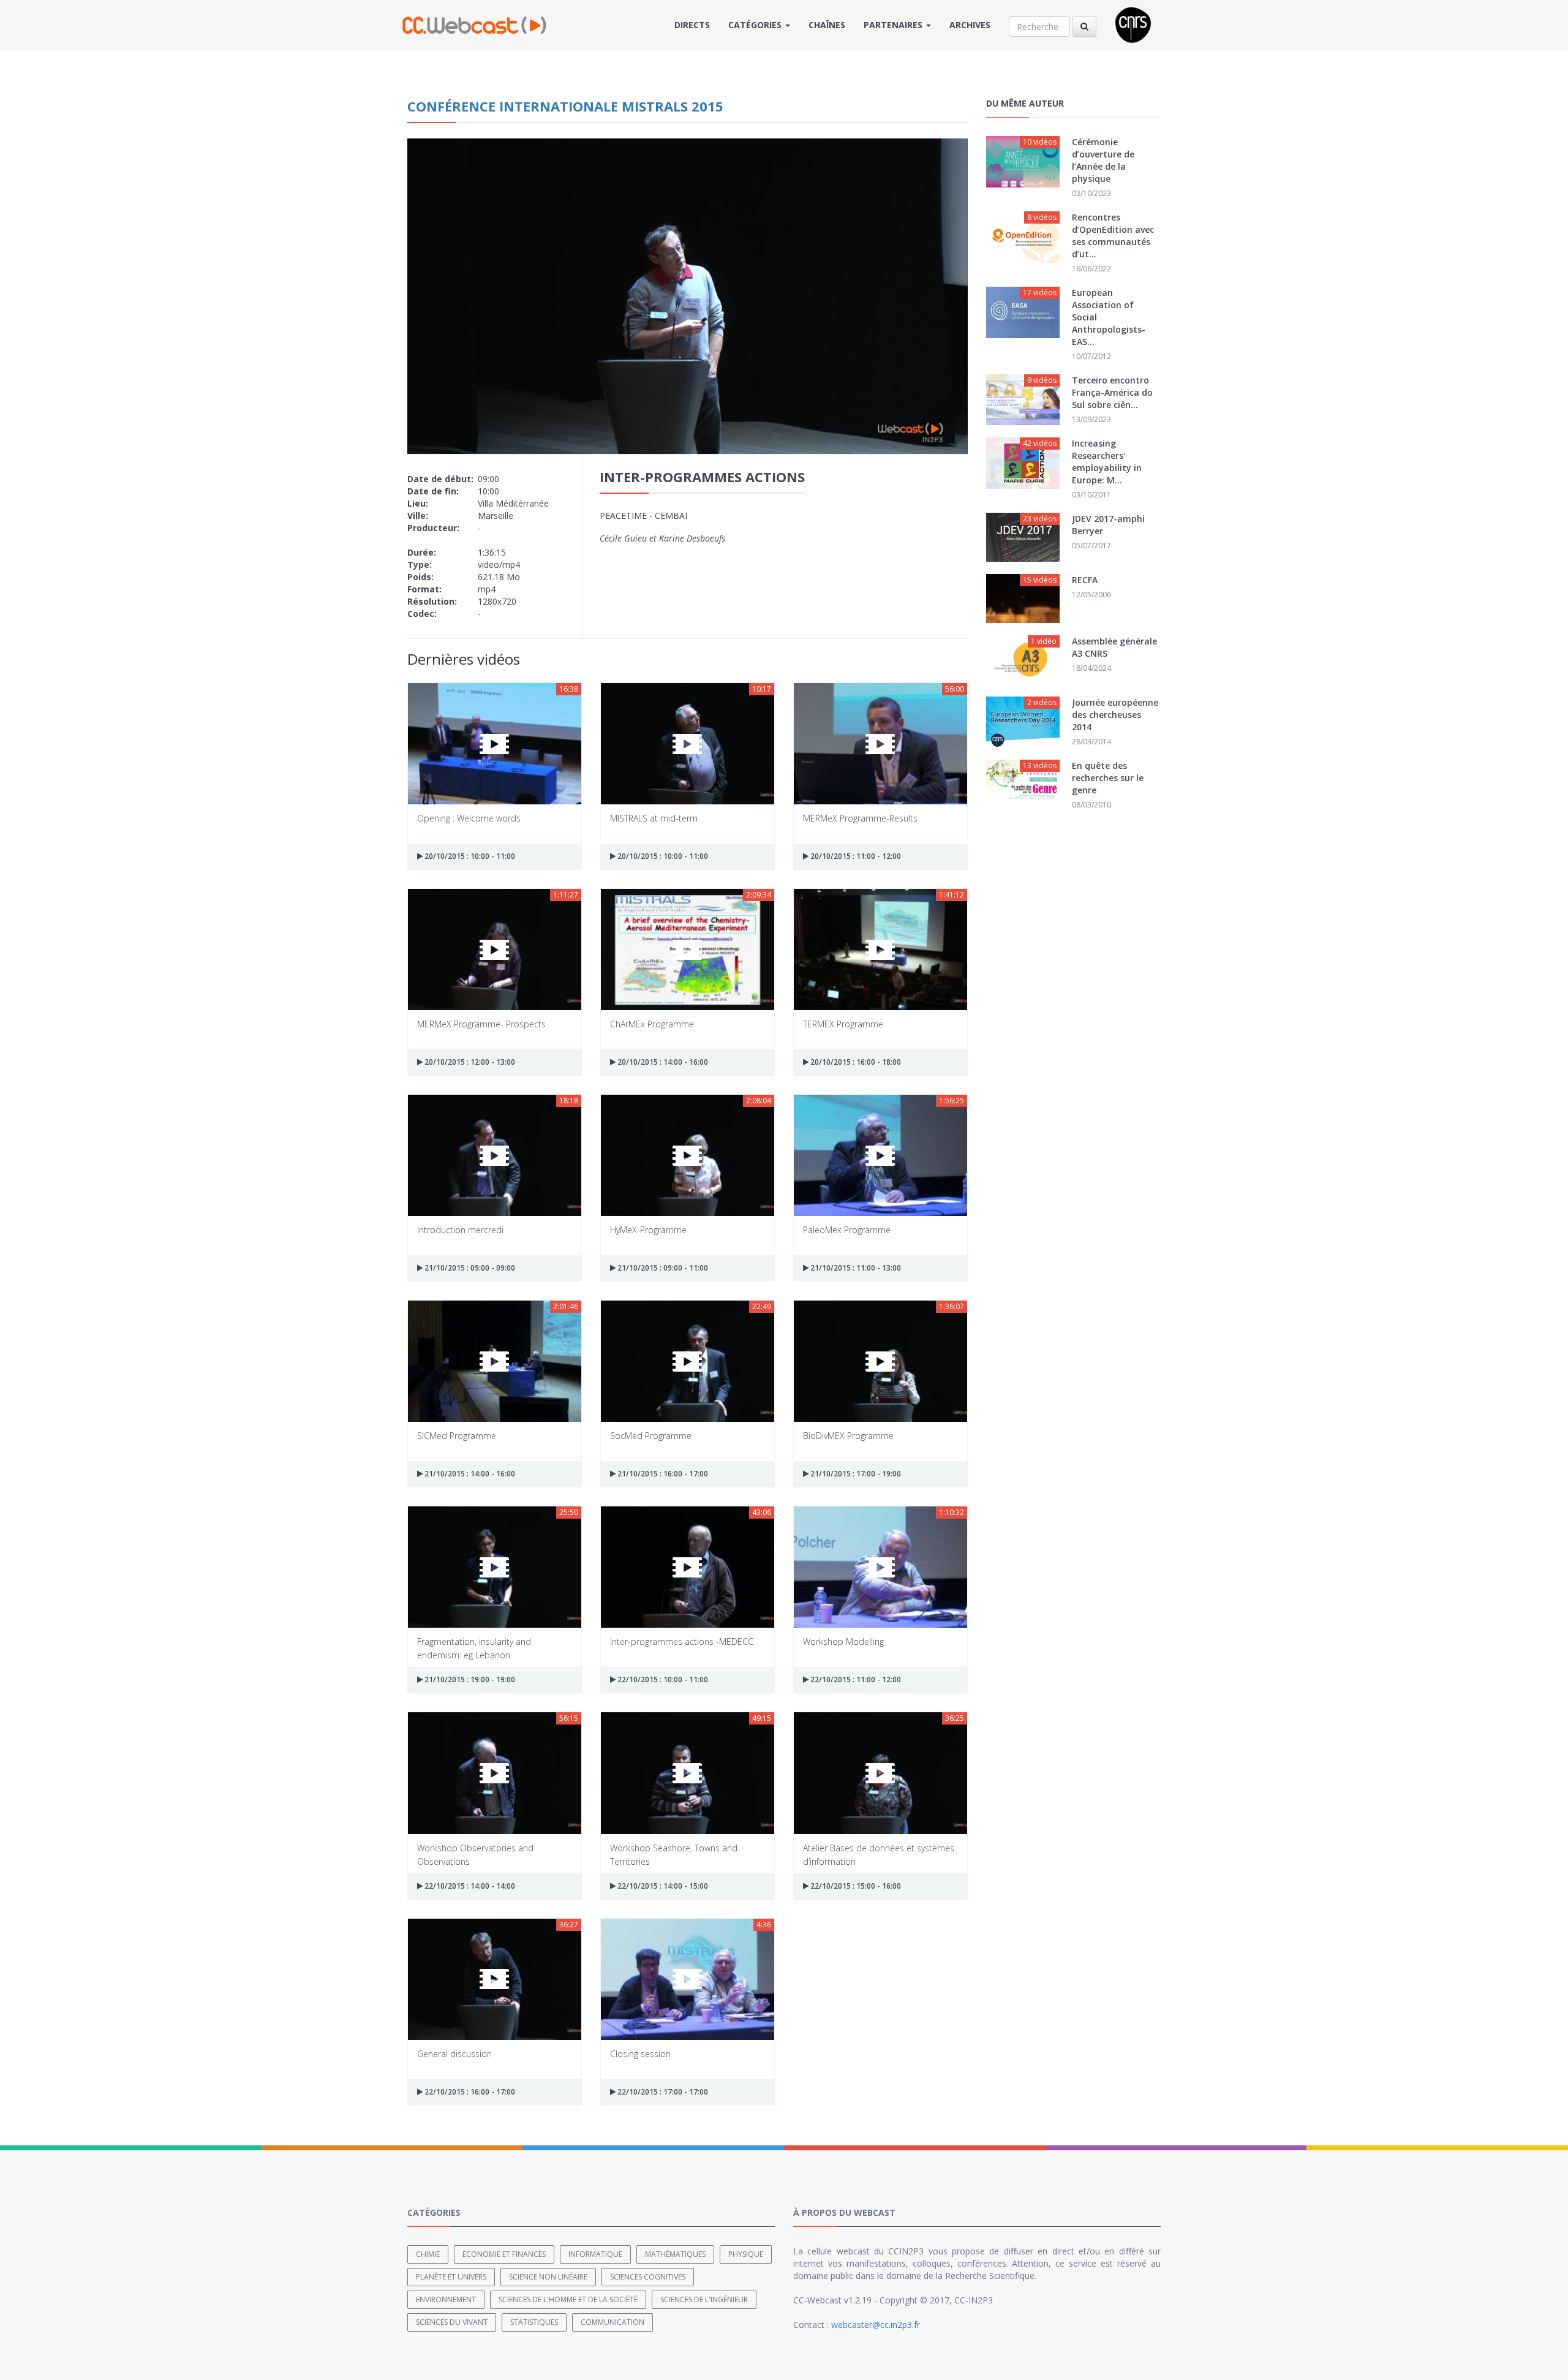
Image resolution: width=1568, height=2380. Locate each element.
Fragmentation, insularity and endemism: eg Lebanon (474, 1648)
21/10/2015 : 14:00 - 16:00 (469, 1474)
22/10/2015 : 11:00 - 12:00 (855, 1679)
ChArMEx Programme (652, 1024)
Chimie (428, 2254)
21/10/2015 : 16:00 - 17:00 (662, 1474)
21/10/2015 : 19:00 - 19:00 (469, 1679)
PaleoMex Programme (847, 1230)
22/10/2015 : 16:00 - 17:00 (469, 2092)
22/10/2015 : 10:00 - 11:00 (662, 1679)
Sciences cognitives (648, 2277)
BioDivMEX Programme (848, 1436)
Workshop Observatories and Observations (475, 1854)
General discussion (454, 2054)
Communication (612, 2322)
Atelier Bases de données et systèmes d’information (879, 1854)
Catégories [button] (756, 25)
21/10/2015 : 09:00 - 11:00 (662, 1268)
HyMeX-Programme (648, 1230)
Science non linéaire (548, 2277)
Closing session (640, 2054)
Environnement (446, 2299)
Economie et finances (504, 2254)
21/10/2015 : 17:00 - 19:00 (855, 1474)
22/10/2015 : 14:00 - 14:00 (469, 1886)
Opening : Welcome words (469, 818)
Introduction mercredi (460, 1230)
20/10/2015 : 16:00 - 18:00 (855, 1062)
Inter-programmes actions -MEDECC (682, 1641)
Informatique (595, 2254)
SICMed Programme (457, 1436)
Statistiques (534, 2322)
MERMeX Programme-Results (860, 818)
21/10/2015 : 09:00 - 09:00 (469, 1268)
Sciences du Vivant (452, 2322)
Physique (746, 2254)
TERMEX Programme (843, 1024)
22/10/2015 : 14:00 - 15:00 (662, 1886)
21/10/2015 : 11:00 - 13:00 (855, 1268)
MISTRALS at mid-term (654, 818)
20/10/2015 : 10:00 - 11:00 (469, 856)
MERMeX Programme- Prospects (481, 1024)
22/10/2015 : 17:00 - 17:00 (662, 2092)
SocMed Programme (651, 1436)
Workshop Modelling (843, 1641)
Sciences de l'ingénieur (704, 2299)
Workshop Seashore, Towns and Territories (674, 1854)
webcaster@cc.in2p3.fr (876, 2325)
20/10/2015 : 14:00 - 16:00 (662, 1062)
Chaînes (827, 25)
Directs (692, 25)
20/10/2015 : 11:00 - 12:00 (855, 856)
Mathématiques (675, 2254)
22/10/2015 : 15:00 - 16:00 (855, 1886)
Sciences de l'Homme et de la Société (568, 2299)
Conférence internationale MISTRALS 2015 (565, 106)
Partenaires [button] (894, 25)
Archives (970, 25)
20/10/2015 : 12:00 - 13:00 (469, 1062)
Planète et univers (451, 2277)
